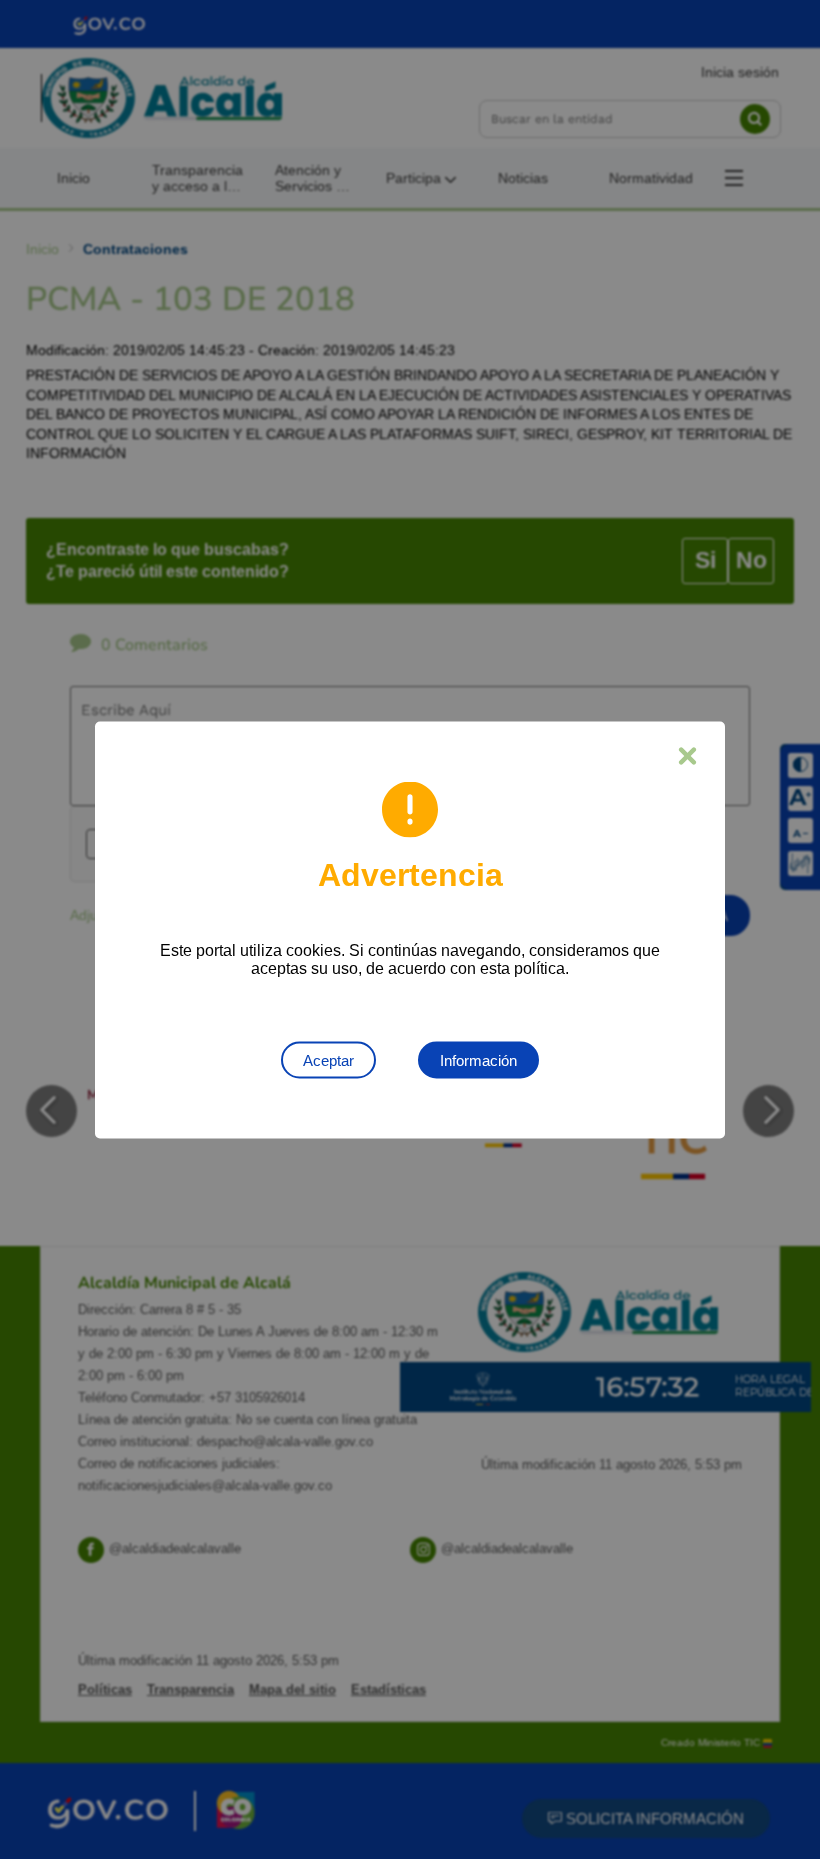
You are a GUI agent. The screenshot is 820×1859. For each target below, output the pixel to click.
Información (478, 1059)
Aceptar (328, 1059)
